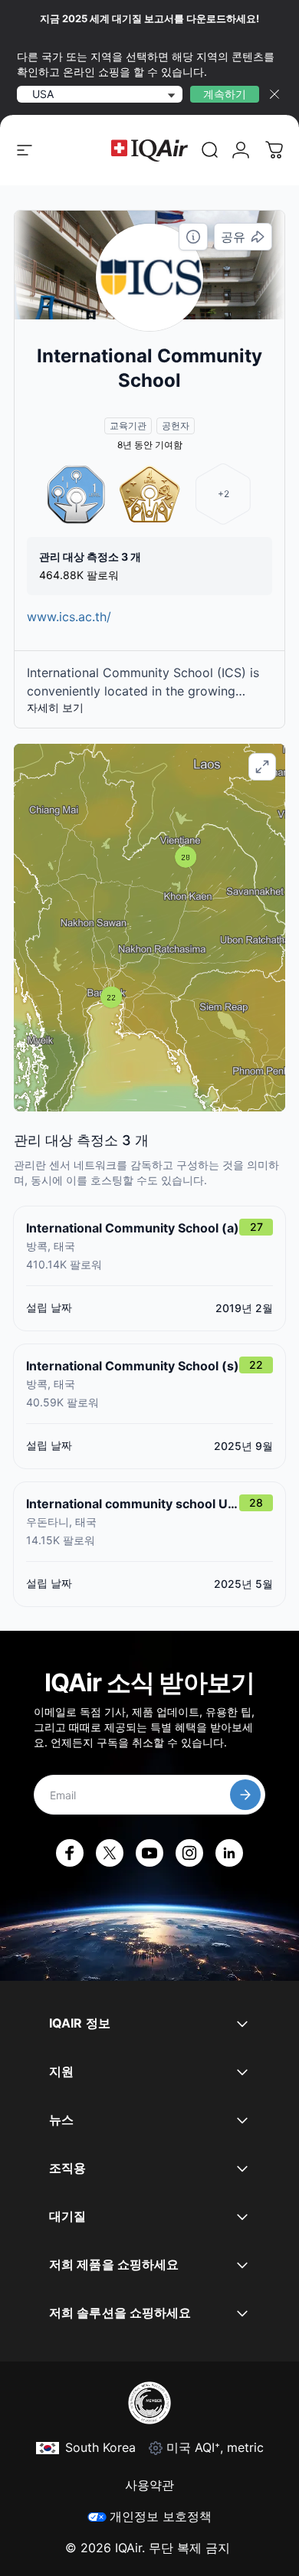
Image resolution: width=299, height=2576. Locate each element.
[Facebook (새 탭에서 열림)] (70, 1853)
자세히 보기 (55, 707)
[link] (210, 150)
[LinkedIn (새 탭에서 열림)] (229, 1853)
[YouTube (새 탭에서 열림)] (149, 1853)
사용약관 (149, 2485)
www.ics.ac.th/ (69, 617)
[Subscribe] (245, 1795)
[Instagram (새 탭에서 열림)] (189, 1853)
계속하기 (225, 94)
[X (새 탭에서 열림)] (110, 1853)
